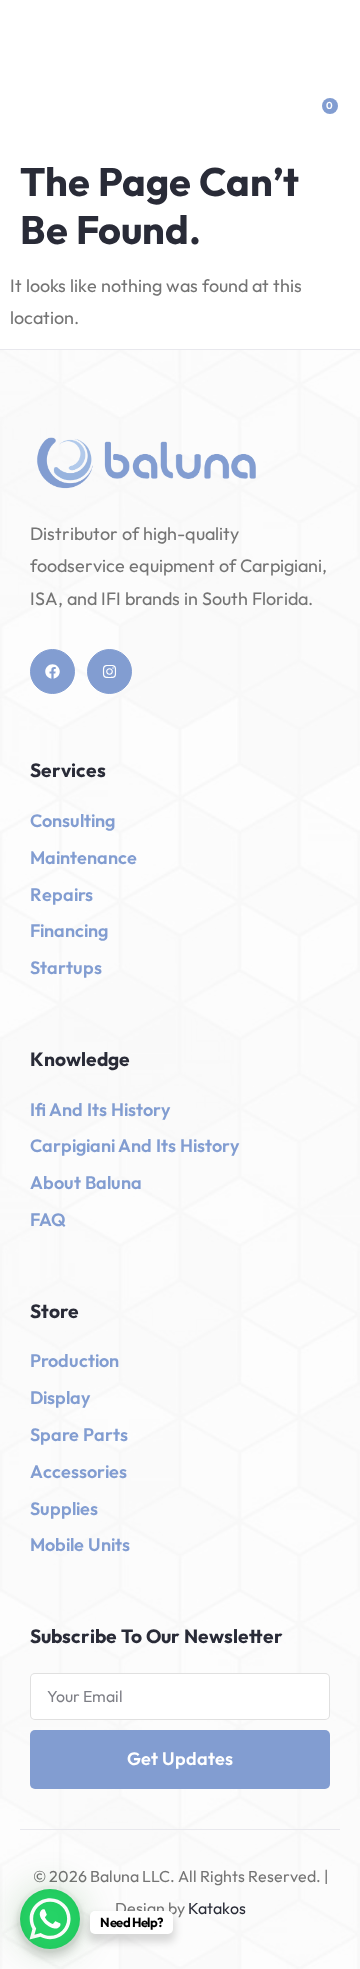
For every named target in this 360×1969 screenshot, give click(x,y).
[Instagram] (109, 671)
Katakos (215, 1908)
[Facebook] (52, 671)
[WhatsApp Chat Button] (50, 1919)
